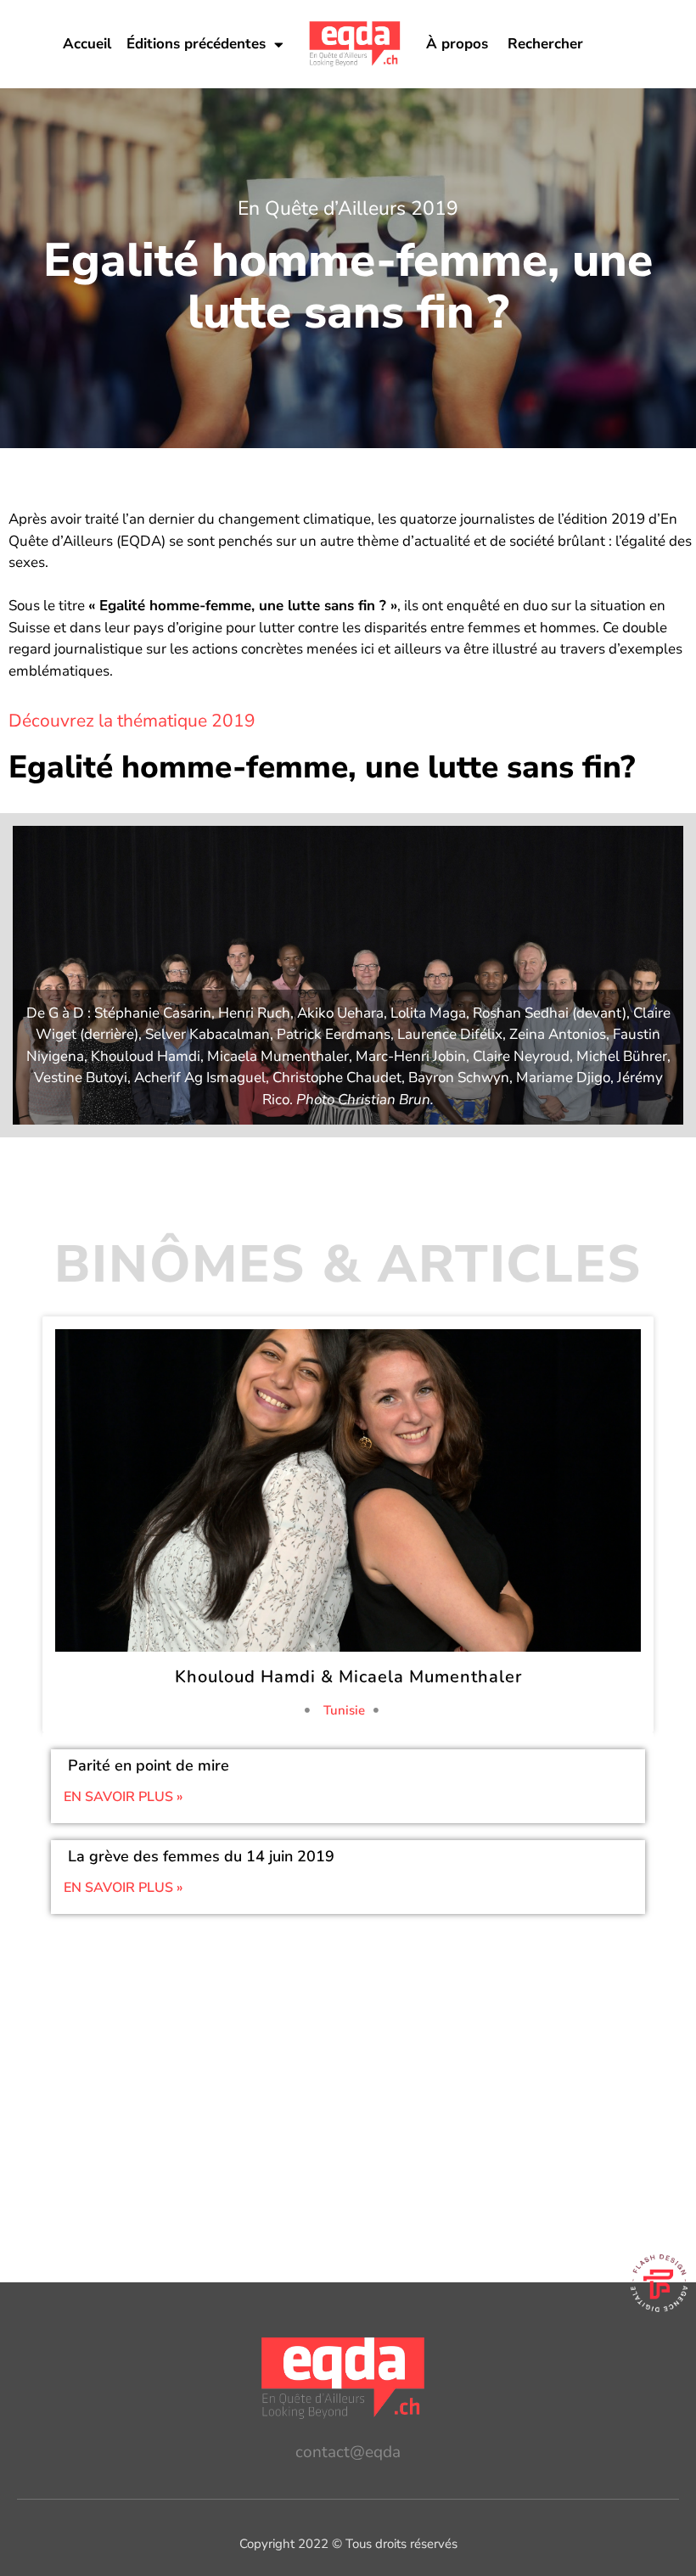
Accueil (87, 44)
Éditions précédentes (196, 44)
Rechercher (545, 44)
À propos (457, 44)
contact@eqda (348, 2452)
